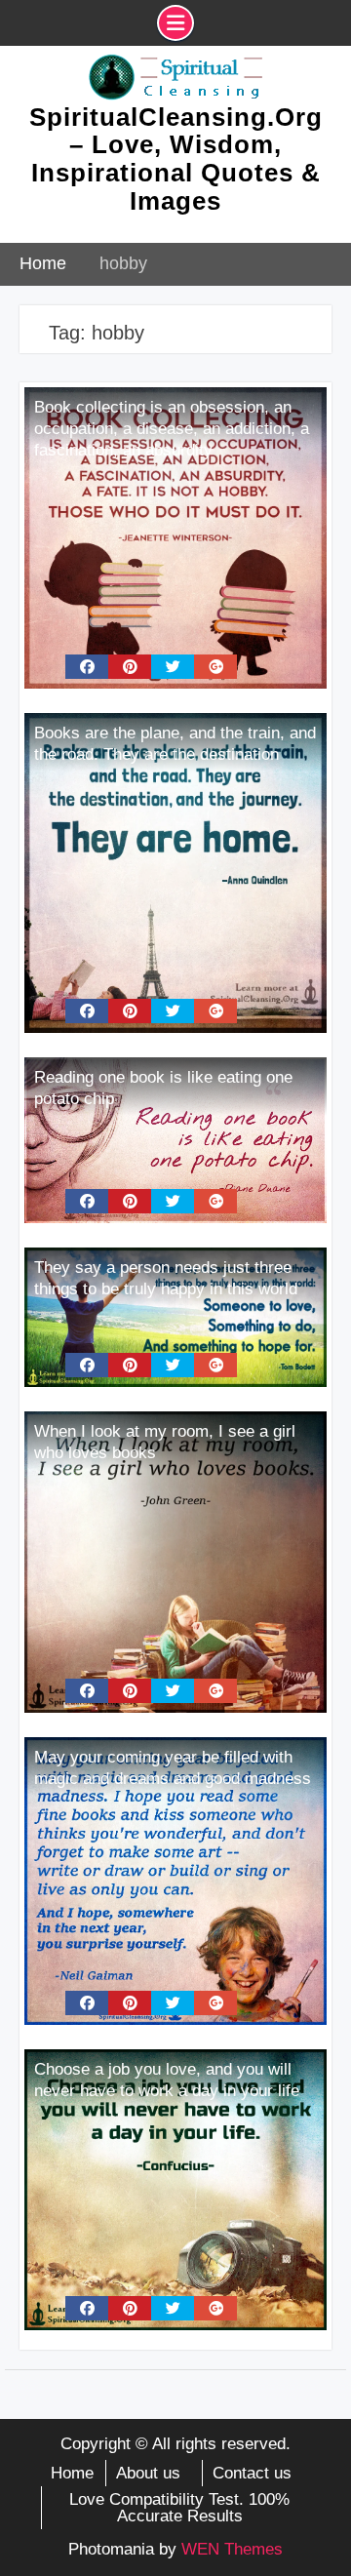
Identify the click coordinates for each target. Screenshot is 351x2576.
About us (148, 2473)
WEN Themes (232, 2549)
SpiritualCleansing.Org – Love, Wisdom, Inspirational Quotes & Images (176, 159)
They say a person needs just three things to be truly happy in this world (166, 1278)
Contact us (252, 2473)
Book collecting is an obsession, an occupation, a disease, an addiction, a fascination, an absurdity (172, 429)
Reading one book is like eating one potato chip (163, 1088)
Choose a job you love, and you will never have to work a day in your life (167, 2080)
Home (72, 2473)
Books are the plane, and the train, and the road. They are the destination (175, 744)
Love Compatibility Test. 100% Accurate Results (179, 2508)
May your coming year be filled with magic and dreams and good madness (173, 1768)
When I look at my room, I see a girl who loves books (165, 1442)
